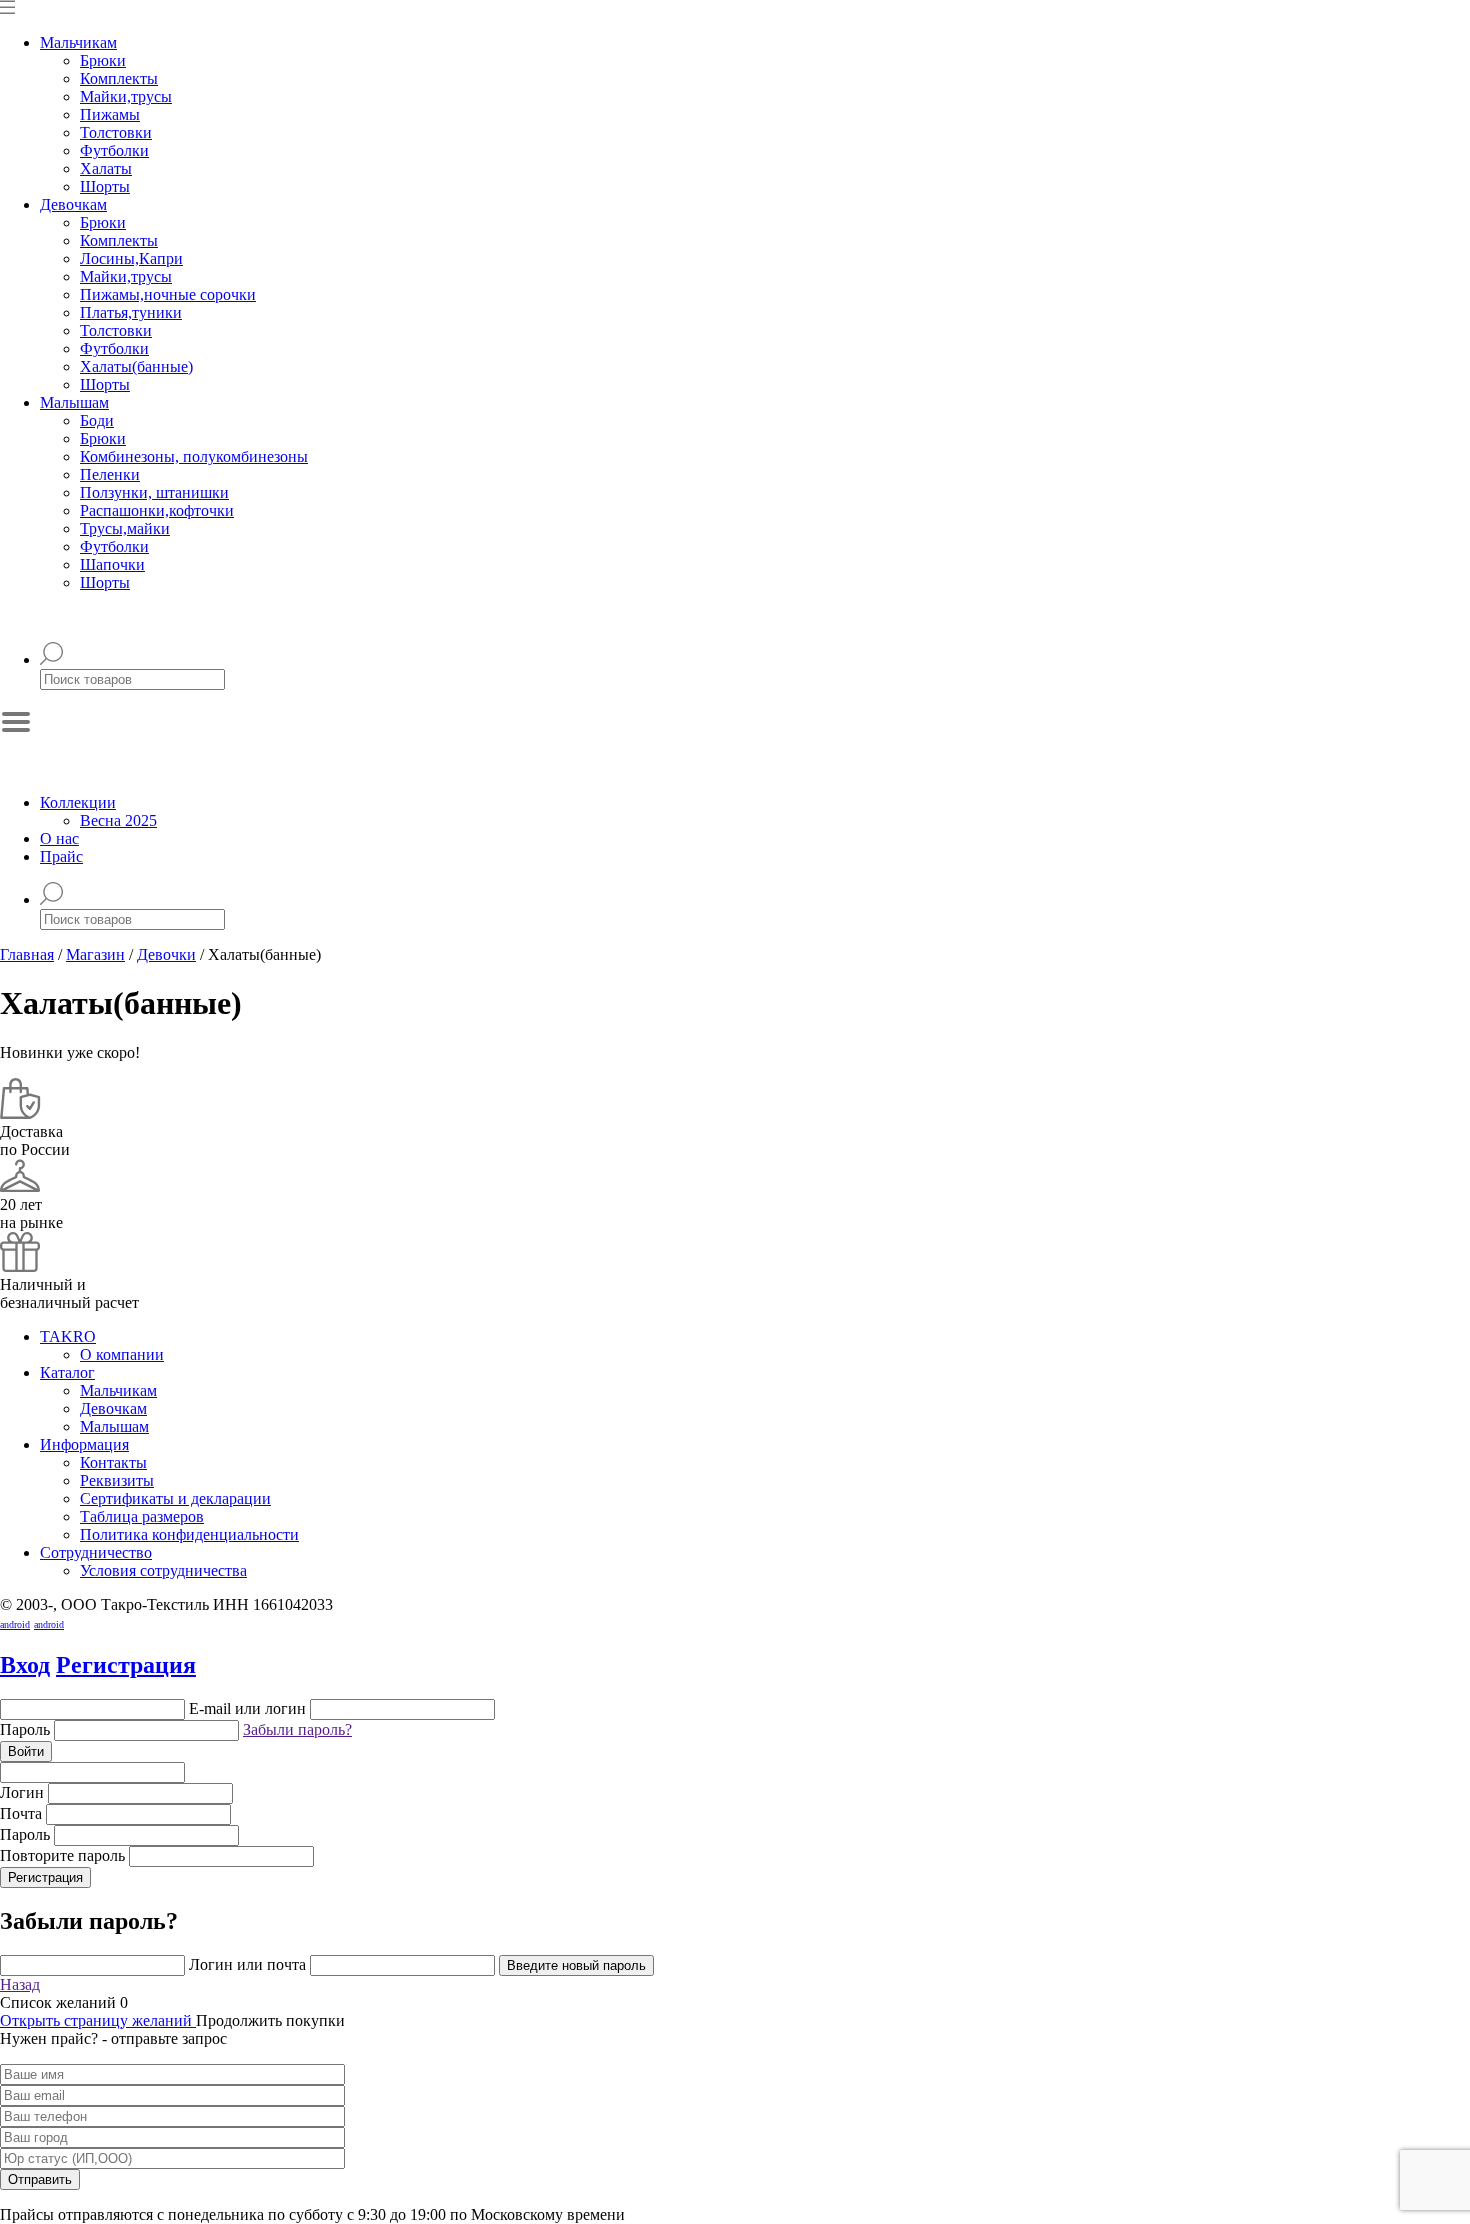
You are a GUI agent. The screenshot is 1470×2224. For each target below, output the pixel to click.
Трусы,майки (125, 528)
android (15, 1624)
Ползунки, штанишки (154, 492)
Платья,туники (131, 312)
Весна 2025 (118, 820)
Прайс (61, 856)
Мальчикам (78, 42)
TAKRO (68, 1336)
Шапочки (112, 564)
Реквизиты (117, 1480)
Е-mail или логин (247, 1708)
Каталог (67, 1372)
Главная (27, 954)
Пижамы (110, 114)
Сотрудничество (96, 1552)
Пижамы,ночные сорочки (168, 294)
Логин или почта (247, 1964)
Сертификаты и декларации (175, 1498)
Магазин (95, 954)
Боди (97, 420)
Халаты (106, 168)
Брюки (103, 60)
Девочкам (73, 204)
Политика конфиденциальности (189, 1534)
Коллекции (78, 802)
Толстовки (116, 132)
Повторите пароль (62, 1855)
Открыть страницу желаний (98, 2020)
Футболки (114, 150)
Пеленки (110, 474)
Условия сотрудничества (163, 1570)
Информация (84, 1444)
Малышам (74, 402)
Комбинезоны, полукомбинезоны (194, 456)
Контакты (113, 1462)
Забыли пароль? (297, 1729)
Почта (21, 1813)
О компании (122, 1354)
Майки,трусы (126, 96)
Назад (20, 1984)
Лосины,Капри (131, 258)
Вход (25, 1665)
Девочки (166, 954)
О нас (59, 838)
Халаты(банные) (136, 366)
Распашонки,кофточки (157, 510)
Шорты (105, 186)
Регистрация (126, 1665)
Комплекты (119, 78)
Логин (22, 1792)
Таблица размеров (142, 1516)
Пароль (27, 1729)
